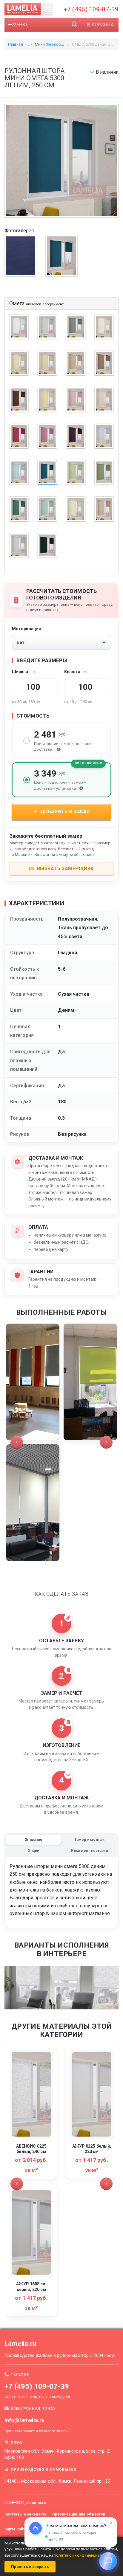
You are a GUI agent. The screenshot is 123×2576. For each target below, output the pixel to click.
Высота (76, 672)
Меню (20, 25)
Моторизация (26, 629)
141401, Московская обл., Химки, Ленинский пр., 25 (57, 2481)
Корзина (103, 25)
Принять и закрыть (30, 2567)
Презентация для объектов (79, 2514)
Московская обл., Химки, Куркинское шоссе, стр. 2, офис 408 (57, 2454)
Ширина (24, 672)
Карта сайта (16, 2529)
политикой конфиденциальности (85, 2555)
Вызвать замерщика (65, 869)
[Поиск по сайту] (75, 25)
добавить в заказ (64, 812)
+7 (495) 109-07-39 (91, 9)
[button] (17, 1442)
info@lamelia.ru (25, 2420)
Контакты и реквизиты (26, 2514)
